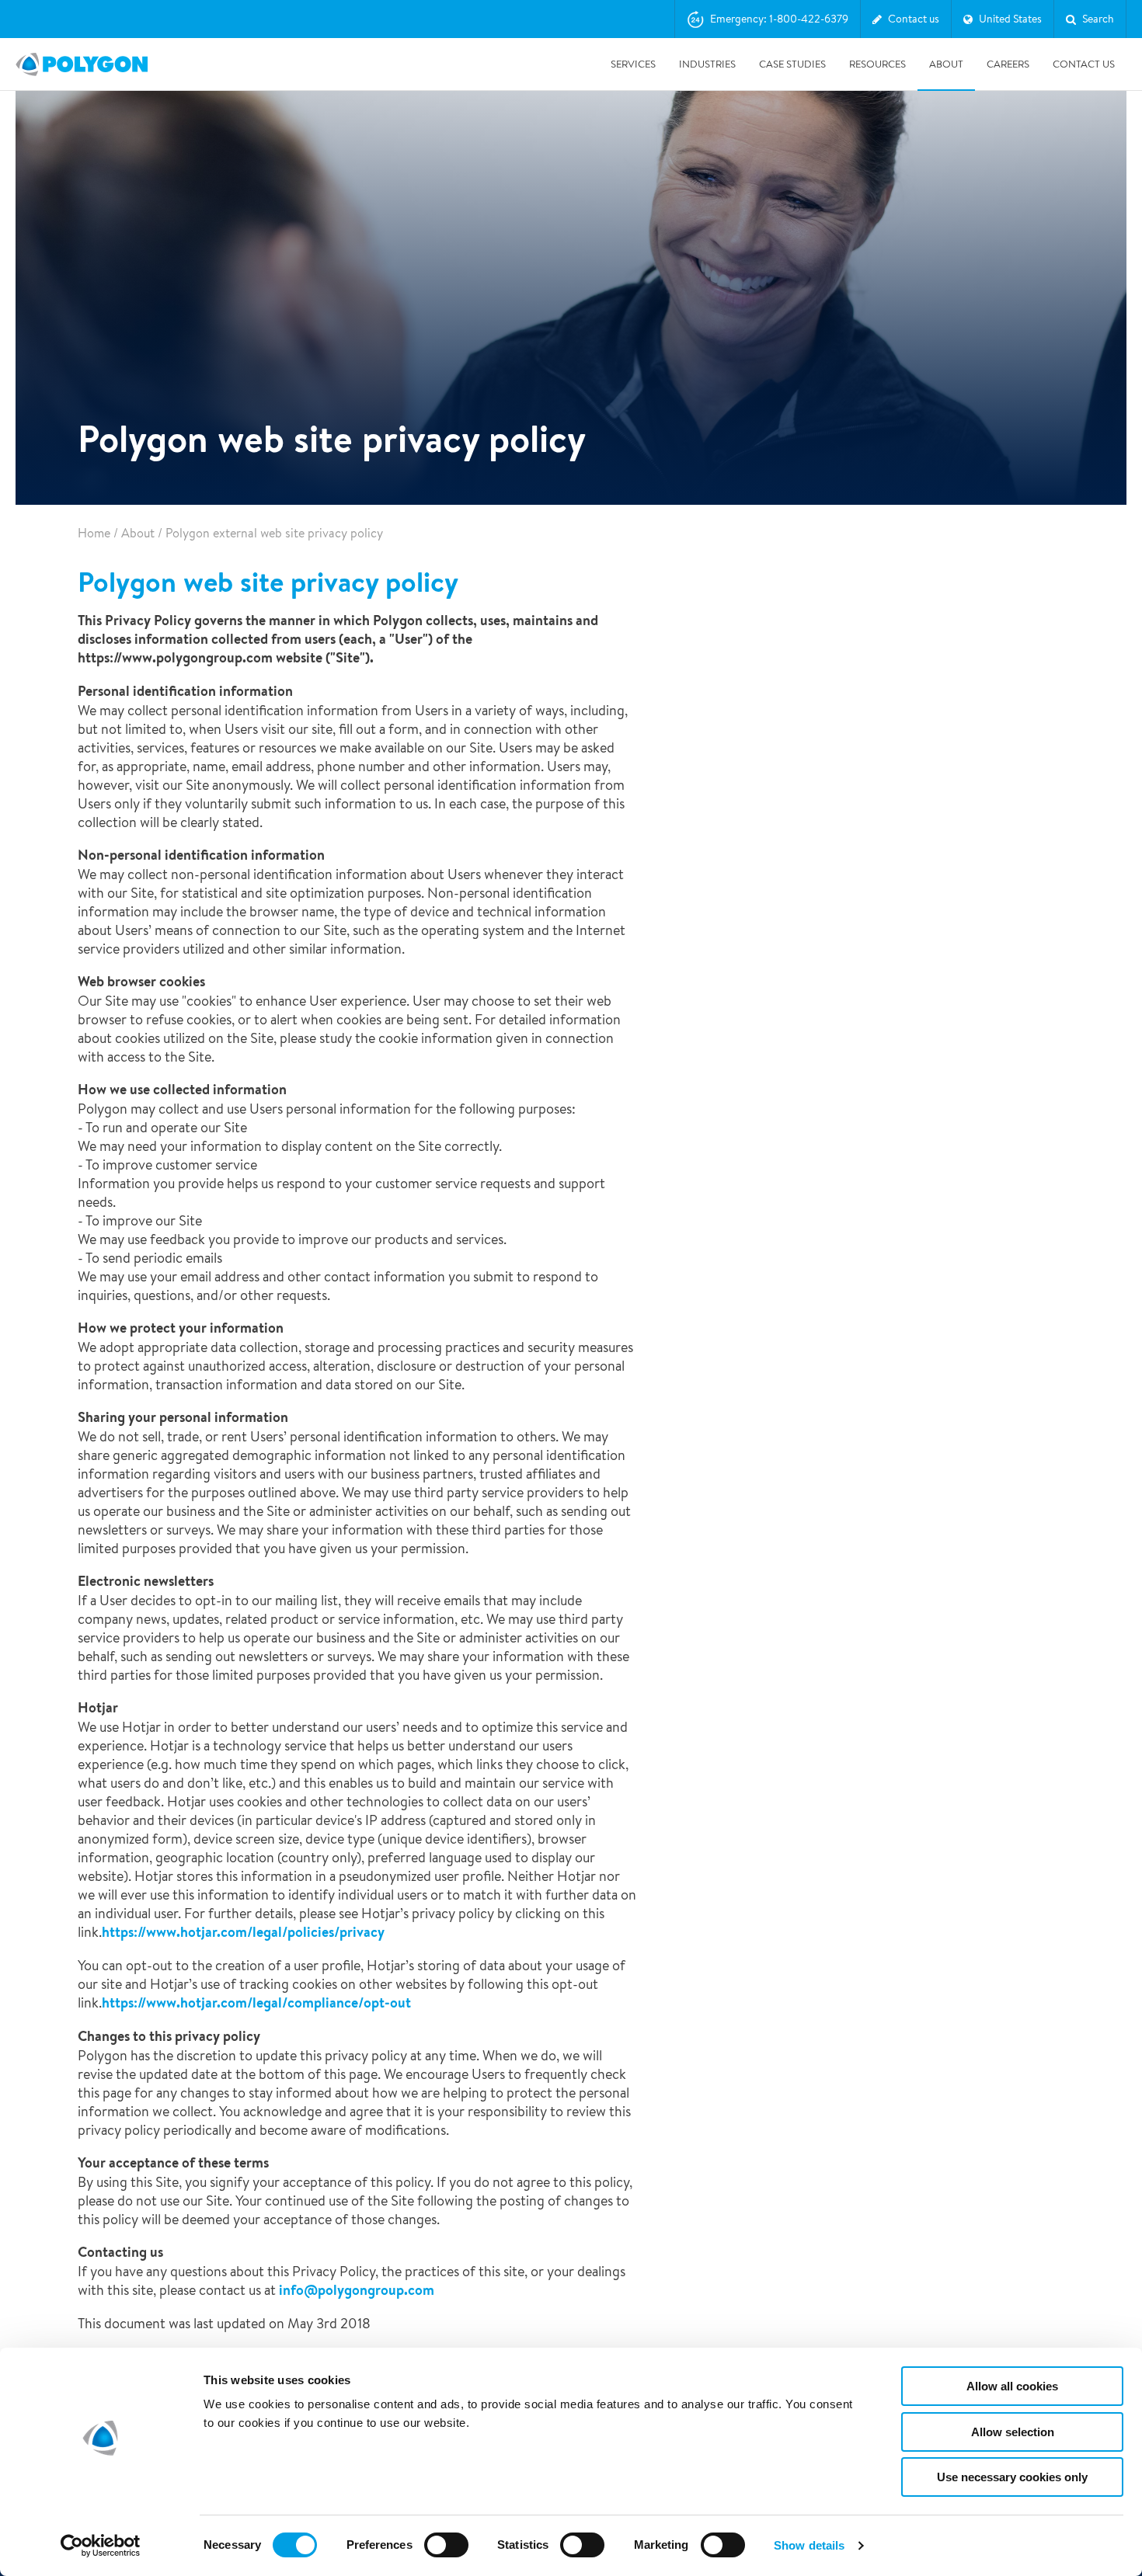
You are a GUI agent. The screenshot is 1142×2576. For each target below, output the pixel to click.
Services (633, 64)
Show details (809, 2545)
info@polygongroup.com (357, 2290)
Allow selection (1013, 2432)
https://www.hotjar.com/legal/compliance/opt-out (256, 2002)
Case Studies (792, 64)
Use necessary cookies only (1012, 2477)
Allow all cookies (1012, 2386)
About (946, 64)
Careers (1008, 64)
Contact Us (1084, 64)
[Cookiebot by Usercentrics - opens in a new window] (101, 2546)
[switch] (446, 2556)
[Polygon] (82, 64)
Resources (877, 64)
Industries (707, 64)
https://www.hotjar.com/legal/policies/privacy (243, 1932)
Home (94, 533)
